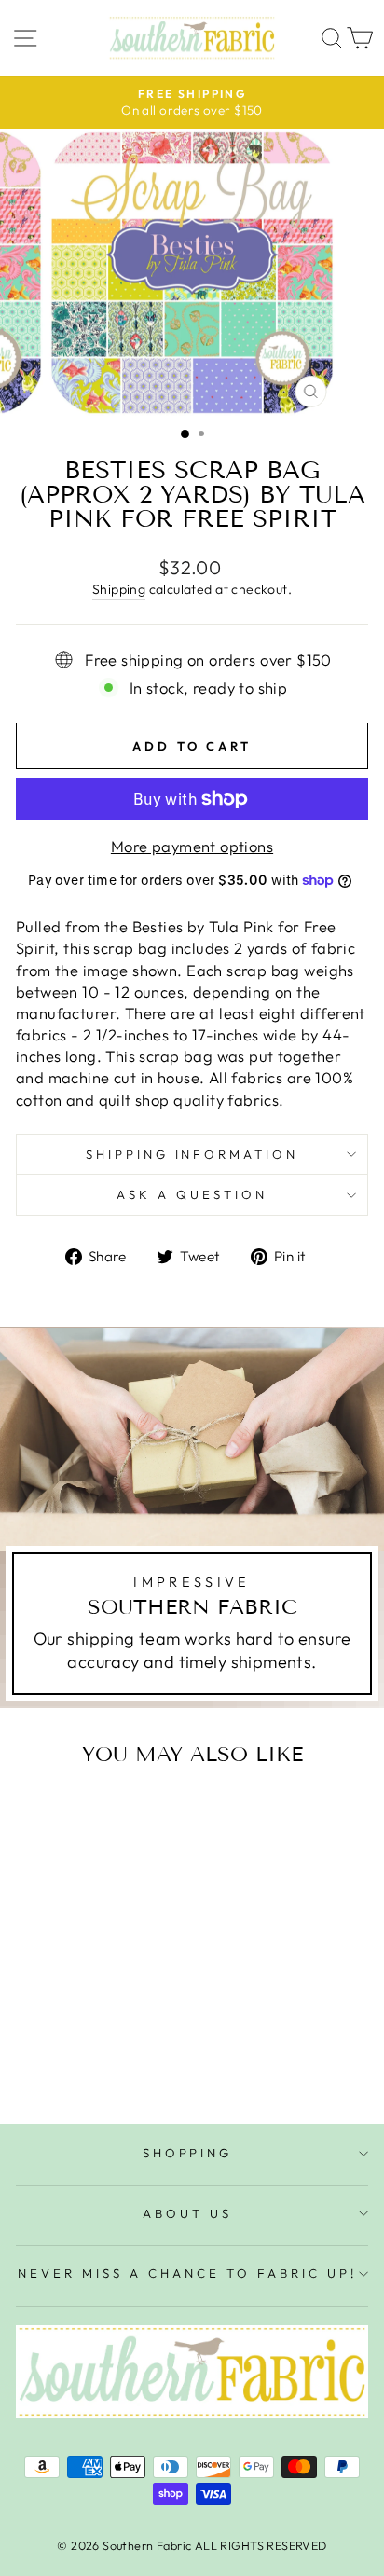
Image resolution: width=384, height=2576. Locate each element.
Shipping (119, 589)
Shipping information (192, 1154)
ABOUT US (187, 2213)
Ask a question (192, 1194)
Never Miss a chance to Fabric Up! (187, 2273)
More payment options (192, 846)
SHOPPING (188, 2153)
